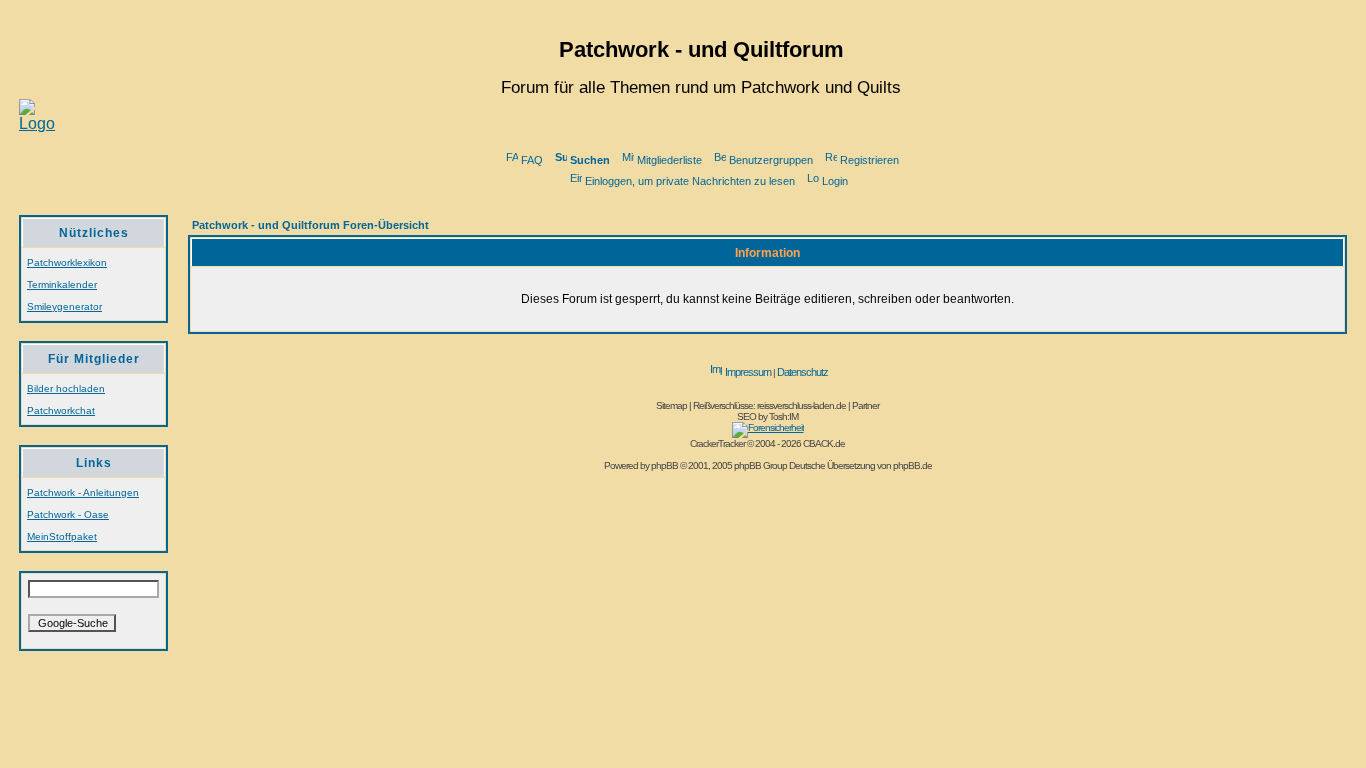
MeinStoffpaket (62, 536)
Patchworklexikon (67, 262)
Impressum (748, 372)
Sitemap (671, 405)
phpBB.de (912, 465)
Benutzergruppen (771, 160)
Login (835, 181)
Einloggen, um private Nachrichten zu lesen (690, 181)
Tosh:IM (783, 416)
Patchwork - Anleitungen (83, 492)
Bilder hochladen (66, 388)
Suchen (590, 160)
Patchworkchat (61, 410)
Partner (865, 405)
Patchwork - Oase (68, 514)
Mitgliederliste (669, 160)
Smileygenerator (64, 306)
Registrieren (869, 160)
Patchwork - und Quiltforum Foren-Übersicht (310, 225)
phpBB (664, 465)
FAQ (532, 160)
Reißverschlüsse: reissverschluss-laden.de (769, 405)
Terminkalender (62, 284)
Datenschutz (802, 372)
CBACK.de (824, 443)
